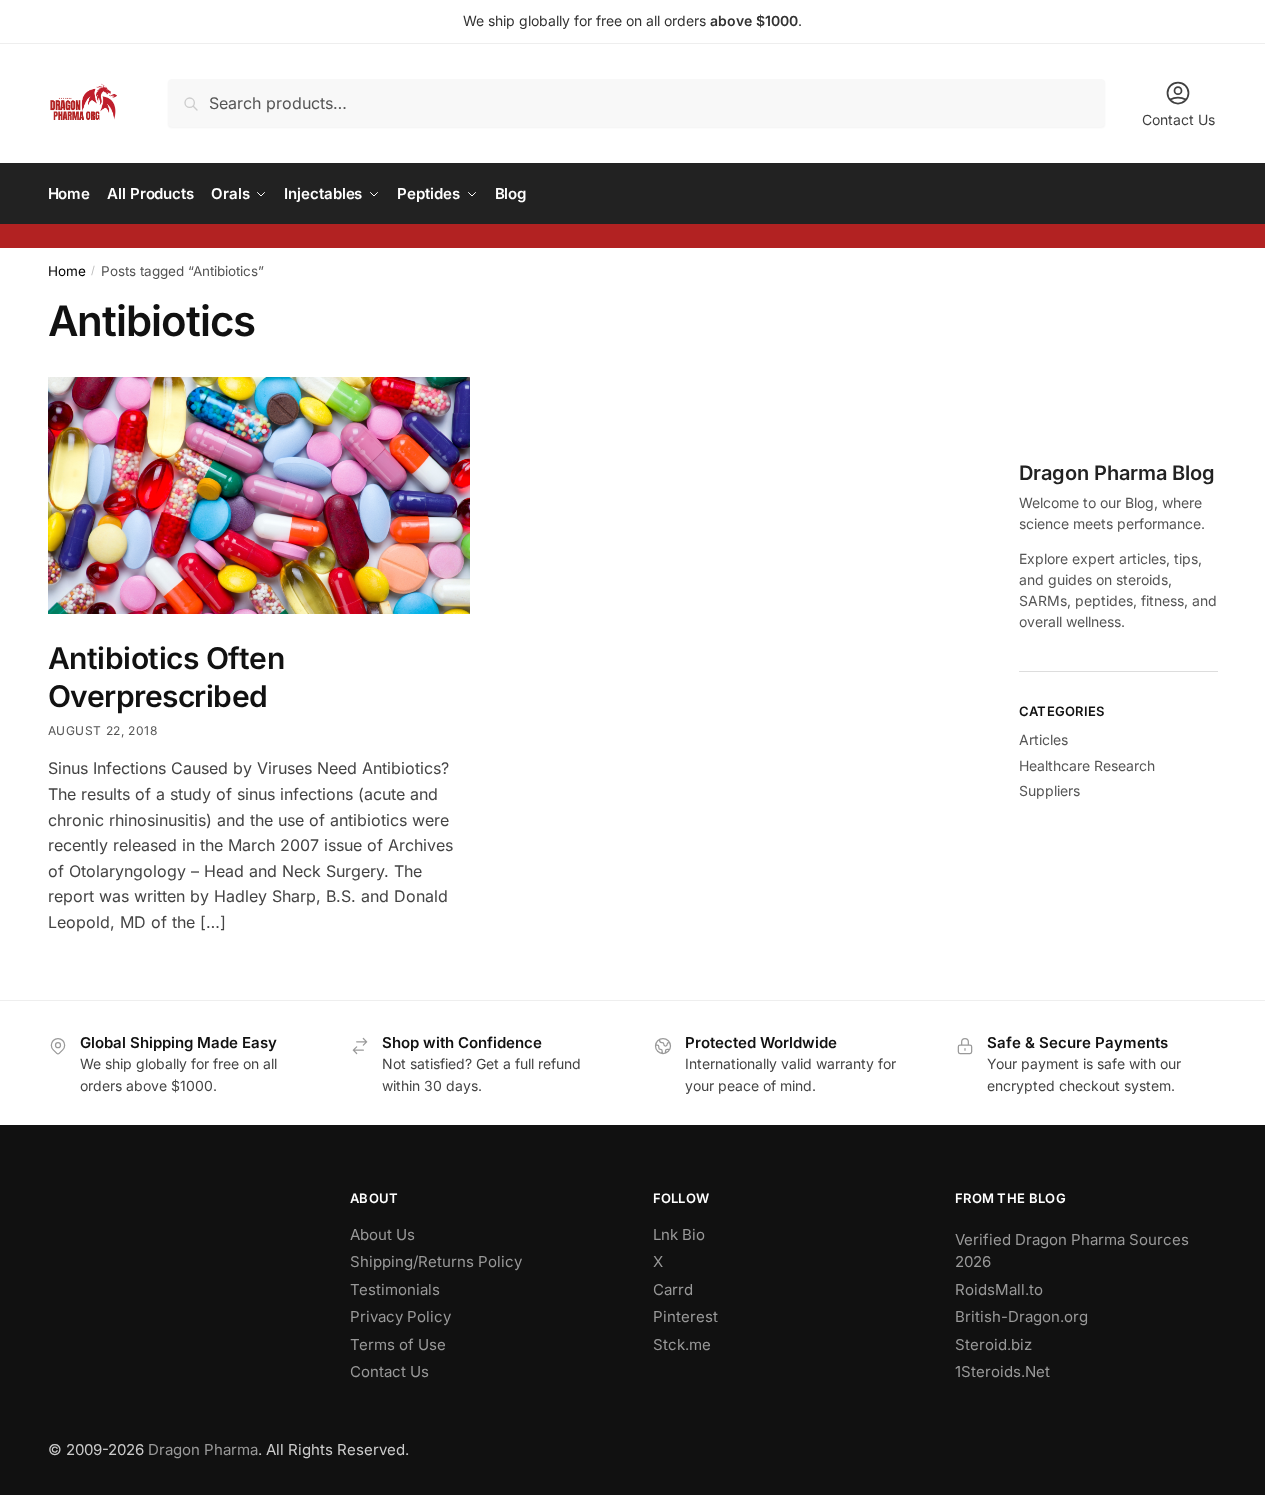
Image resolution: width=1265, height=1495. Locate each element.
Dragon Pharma (203, 1449)
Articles (1043, 739)
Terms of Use (398, 1344)
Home (67, 271)
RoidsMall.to (999, 1289)
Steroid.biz (993, 1344)
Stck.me (682, 1344)
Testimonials (395, 1289)
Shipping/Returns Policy (436, 1261)
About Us (382, 1234)
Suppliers (1049, 790)
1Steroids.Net (1002, 1371)
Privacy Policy (400, 1316)
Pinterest (685, 1316)
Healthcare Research (1087, 765)
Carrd (673, 1289)
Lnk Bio (679, 1234)
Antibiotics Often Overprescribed (166, 677)
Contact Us (1178, 119)
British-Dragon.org (1021, 1316)
